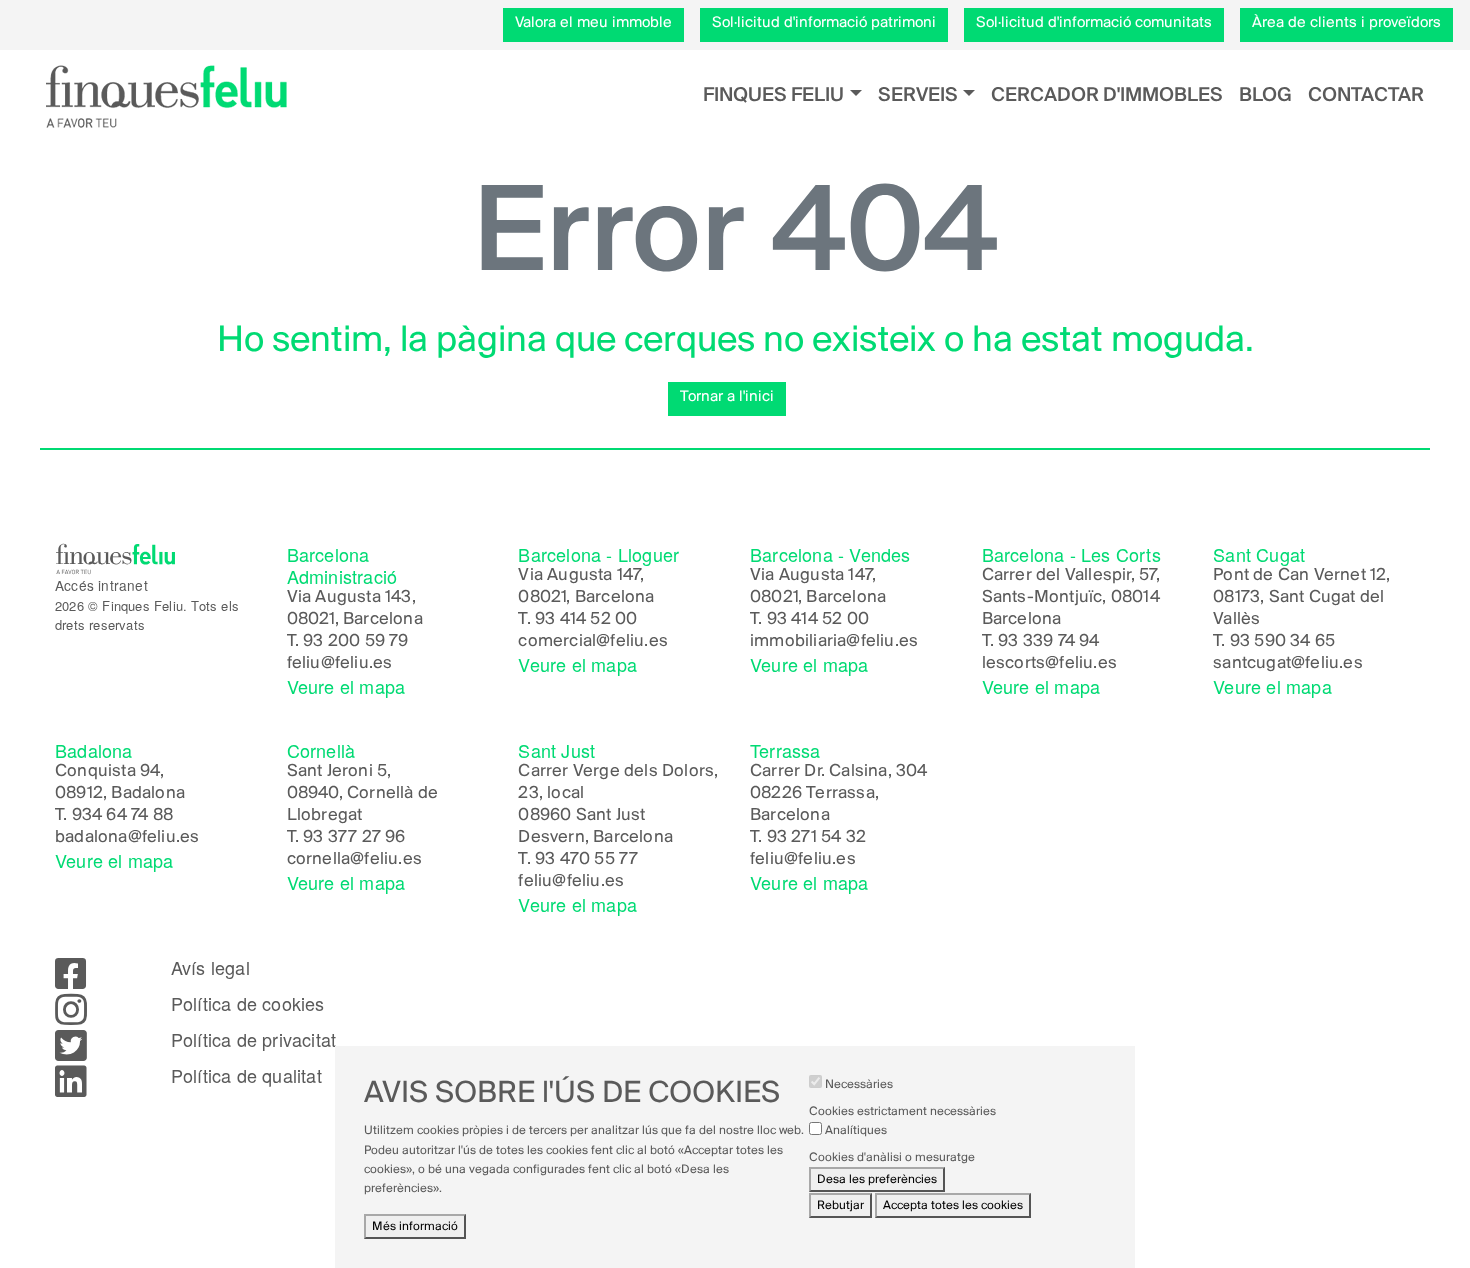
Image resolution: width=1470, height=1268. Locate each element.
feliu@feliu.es (340, 664)
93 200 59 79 (355, 642)
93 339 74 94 (1048, 642)
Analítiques (856, 1130)
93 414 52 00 (586, 620)
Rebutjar (840, 1205)
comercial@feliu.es (593, 642)
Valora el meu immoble (593, 23)
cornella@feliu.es (354, 860)
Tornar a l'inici (727, 397)
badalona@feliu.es (127, 838)
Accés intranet (101, 585)
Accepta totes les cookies (953, 1205)
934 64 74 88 (122, 816)
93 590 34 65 (1282, 642)
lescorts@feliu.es (1049, 664)
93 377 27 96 (354, 838)
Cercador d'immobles (1107, 95)
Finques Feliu (773, 95)
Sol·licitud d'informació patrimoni (824, 23)
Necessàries (859, 1084)
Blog (1265, 95)
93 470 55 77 (586, 860)
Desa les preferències (877, 1180)
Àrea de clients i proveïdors (1346, 23)
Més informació (415, 1226)
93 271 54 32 (816, 838)
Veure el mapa (346, 686)
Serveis (918, 95)
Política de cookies (248, 1004)
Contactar (1366, 95)
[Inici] (166, 96)
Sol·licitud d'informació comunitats (1094, 23)
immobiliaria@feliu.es (834, 642)
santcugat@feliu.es (1288, 664)
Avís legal (210, 968)
